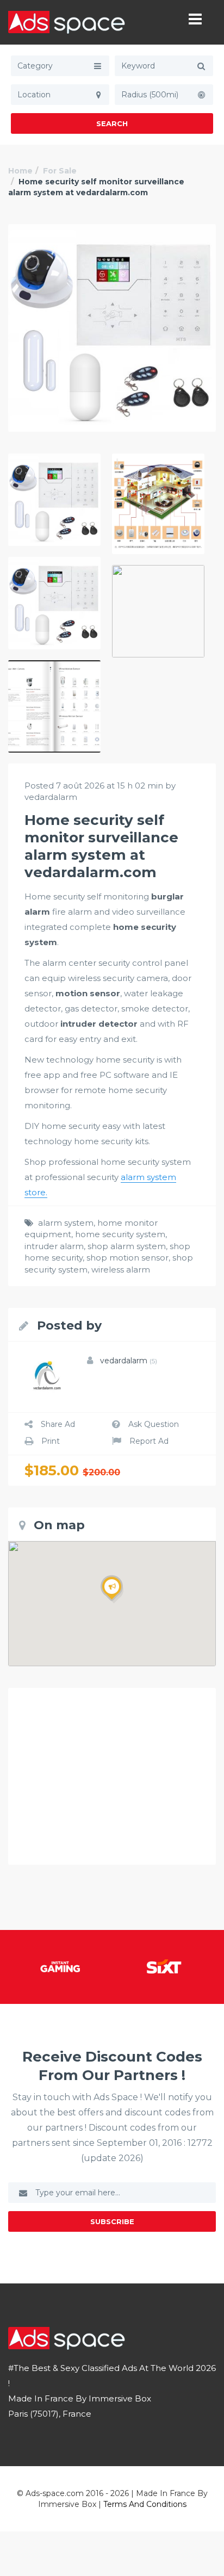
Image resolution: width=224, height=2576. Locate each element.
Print (51, 1441)
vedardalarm (129, 1361)
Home (20, 171)
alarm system (66, 1223)
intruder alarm (54, 1246)
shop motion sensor (127, 1258)
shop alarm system (127, 1246)
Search (112, 123)
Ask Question (154, 1424)
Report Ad (149, 1441)
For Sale (60, 171)
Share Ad (58, 1424)
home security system (120, 1234)
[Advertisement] (112, 1776)
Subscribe (112, 2221)
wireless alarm (121, 1270)
